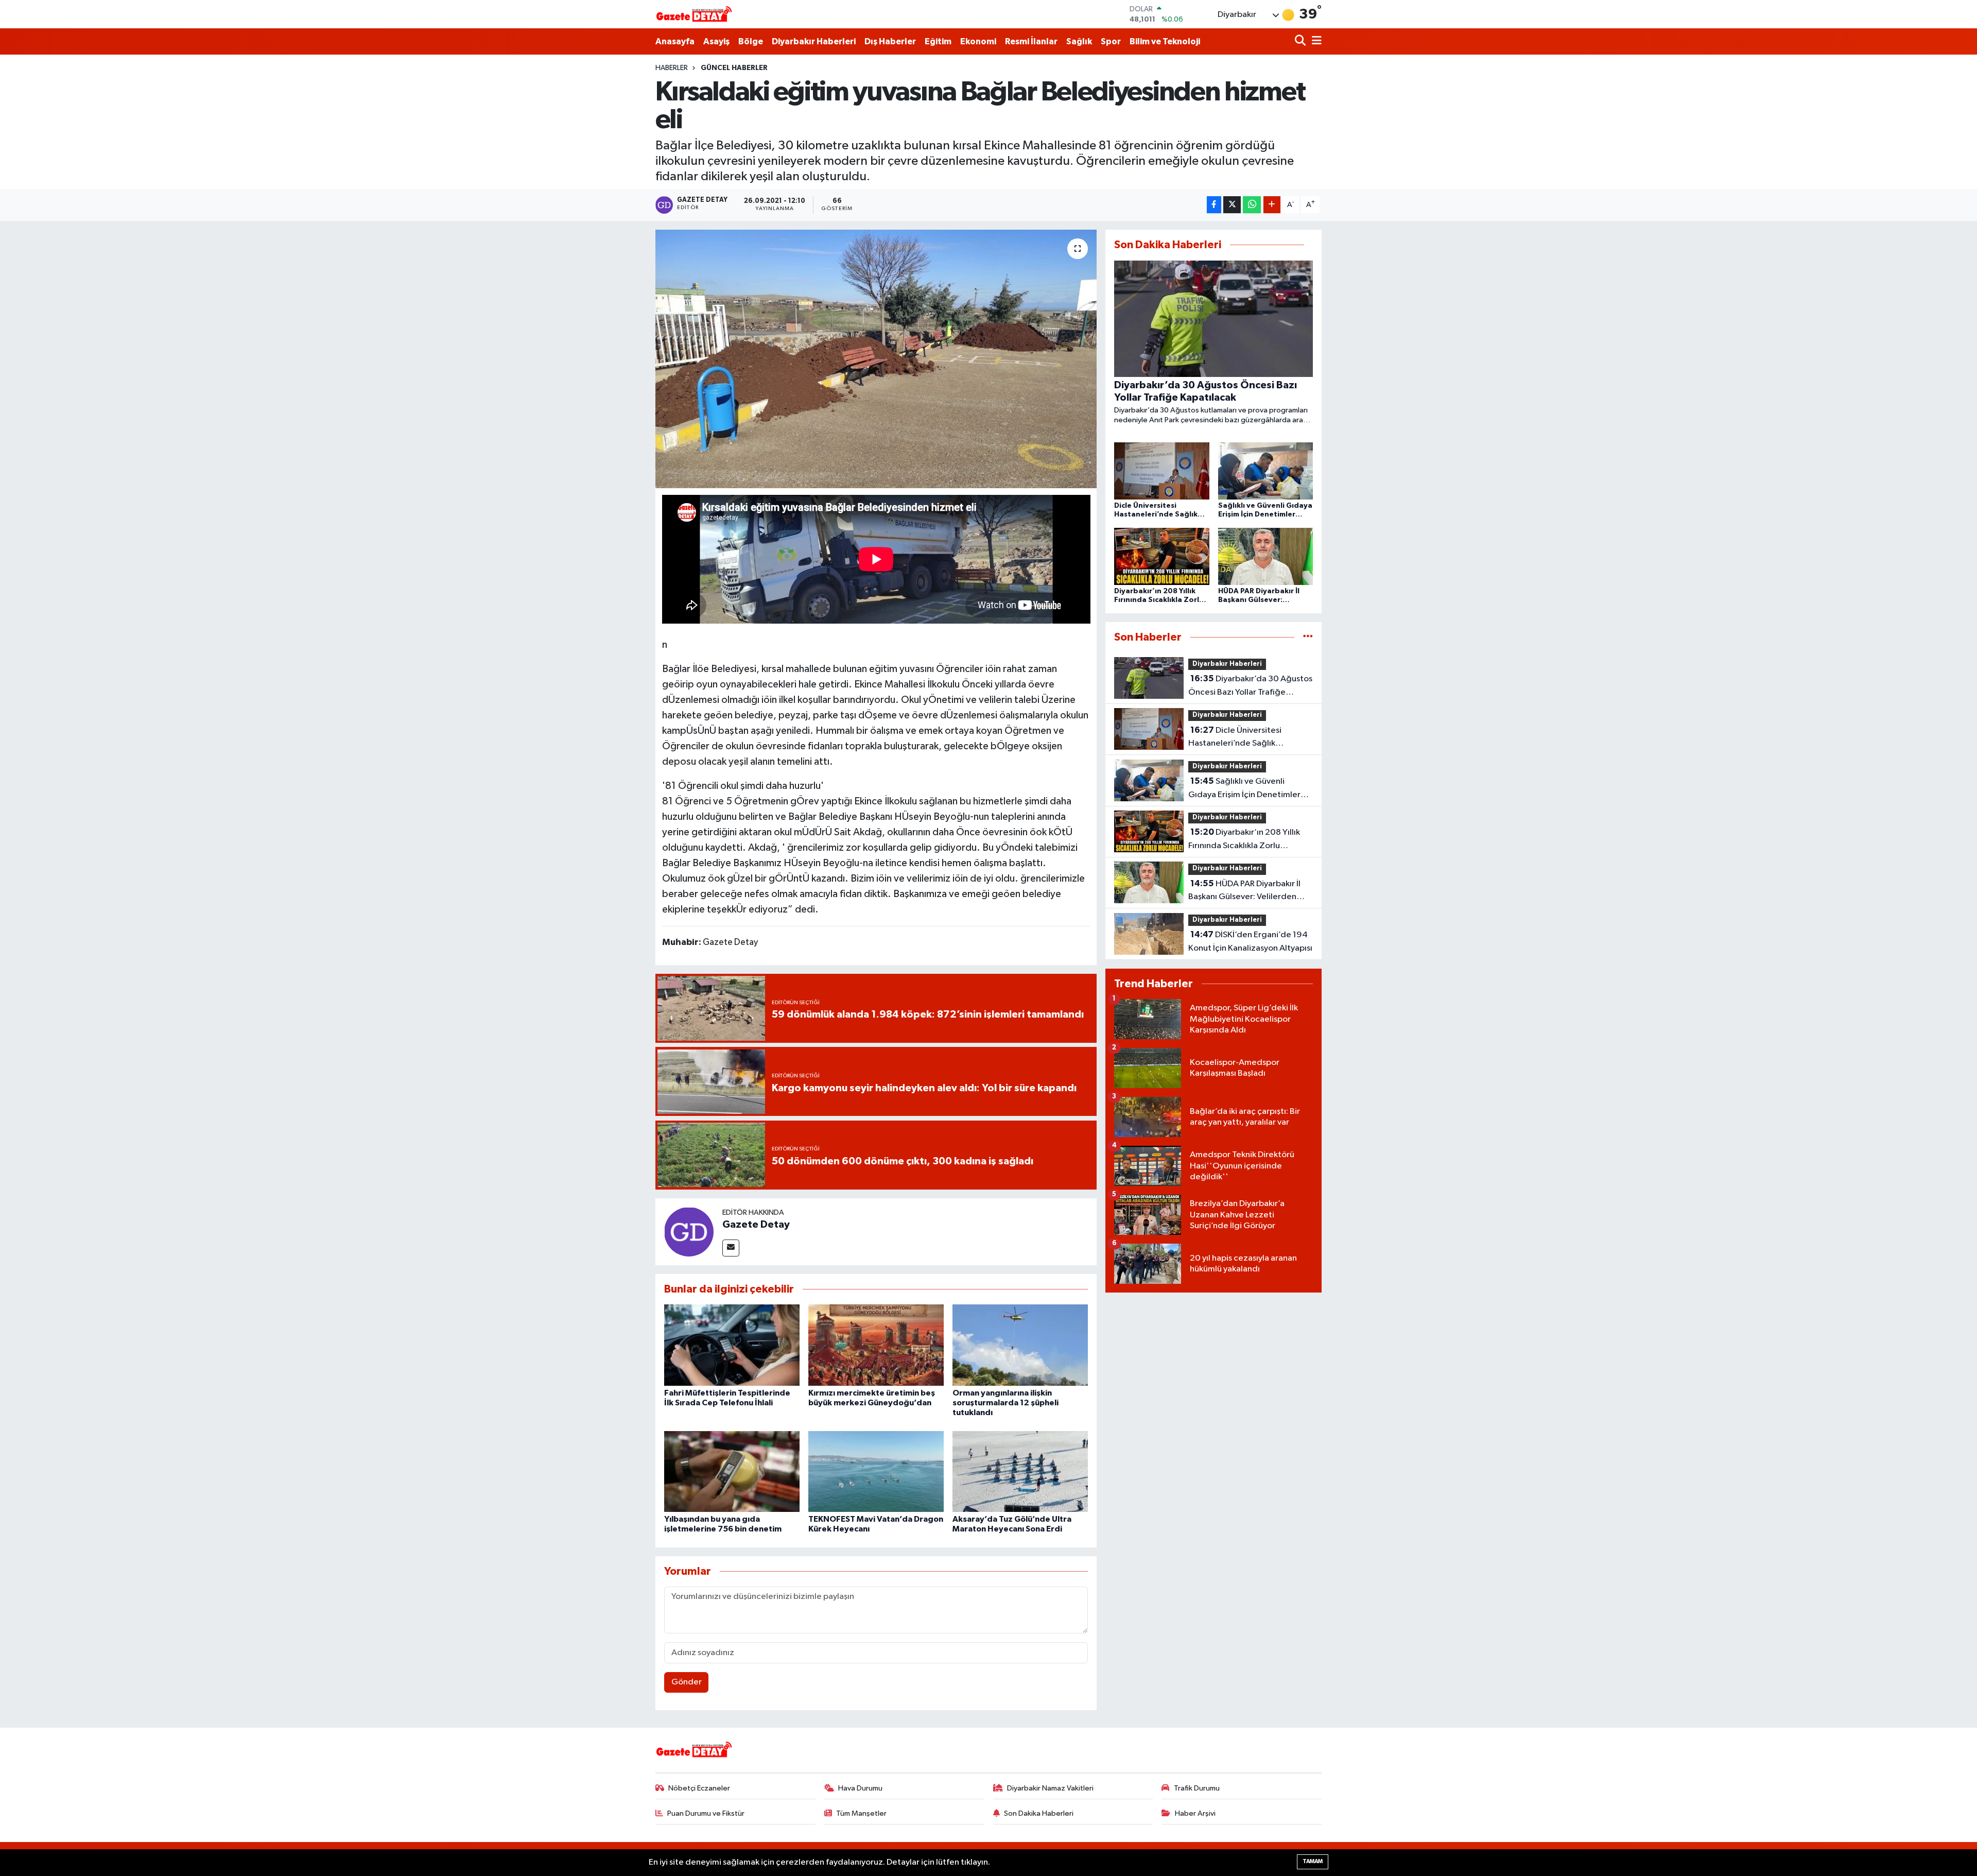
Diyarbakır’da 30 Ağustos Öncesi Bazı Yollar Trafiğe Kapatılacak (1250, 686)
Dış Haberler (890, 41)
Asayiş (716, 41)
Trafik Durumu (1197, 1788)
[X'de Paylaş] (1232, 205)
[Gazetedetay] (694, 14)
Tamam (1313, 1861)
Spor (1111, 41)
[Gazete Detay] (689, 1232)
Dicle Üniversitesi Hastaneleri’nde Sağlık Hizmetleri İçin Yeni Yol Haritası (1247, 738)
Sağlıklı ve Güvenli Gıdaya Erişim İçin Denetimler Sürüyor (1244, 789)
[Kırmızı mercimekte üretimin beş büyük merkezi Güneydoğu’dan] (876, 1345)
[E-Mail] (731, 1248)
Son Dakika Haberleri (1039, 1813)
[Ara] (1301, 41)
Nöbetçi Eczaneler (699, 1788)
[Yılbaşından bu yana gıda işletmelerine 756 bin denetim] (732, 1471)
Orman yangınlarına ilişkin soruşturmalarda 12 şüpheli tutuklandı (1005, 1403)
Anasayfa (675, 41)
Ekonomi (978, 41)
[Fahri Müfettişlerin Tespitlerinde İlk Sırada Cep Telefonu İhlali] (732, 1345)
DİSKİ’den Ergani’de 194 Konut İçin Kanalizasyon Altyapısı (1250, 941)
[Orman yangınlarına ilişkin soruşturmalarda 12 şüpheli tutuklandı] (1020, 1345)
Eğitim (938, 41)
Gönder (687, 1682)
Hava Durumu (860, 1788)
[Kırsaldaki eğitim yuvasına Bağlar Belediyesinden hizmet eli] (876, 359)
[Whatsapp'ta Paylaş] (1252, 205)
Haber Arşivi (1195, 1813)
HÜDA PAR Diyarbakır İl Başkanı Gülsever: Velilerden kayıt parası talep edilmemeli (1244, 891)
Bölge (751, 41)
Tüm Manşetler (861, 1813)
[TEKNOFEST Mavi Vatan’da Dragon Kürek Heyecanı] (876, 1471)
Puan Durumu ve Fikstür (706, 1813)
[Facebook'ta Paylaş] (1214, 205)
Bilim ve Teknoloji (1165, 41)
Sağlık (1079, 41)
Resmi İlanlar (1031, 41)
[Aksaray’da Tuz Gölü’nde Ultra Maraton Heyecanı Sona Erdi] (1020, 1471)
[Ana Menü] (1315, 41)
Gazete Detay (756, 1225)
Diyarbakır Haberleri (814, 41)
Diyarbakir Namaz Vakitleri (1050, 1788)
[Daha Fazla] (1272, 205)
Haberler (672, 68)
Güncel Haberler (734, 68)
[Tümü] (1308, 637)
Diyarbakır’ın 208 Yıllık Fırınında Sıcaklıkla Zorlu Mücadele (1244, 840)
